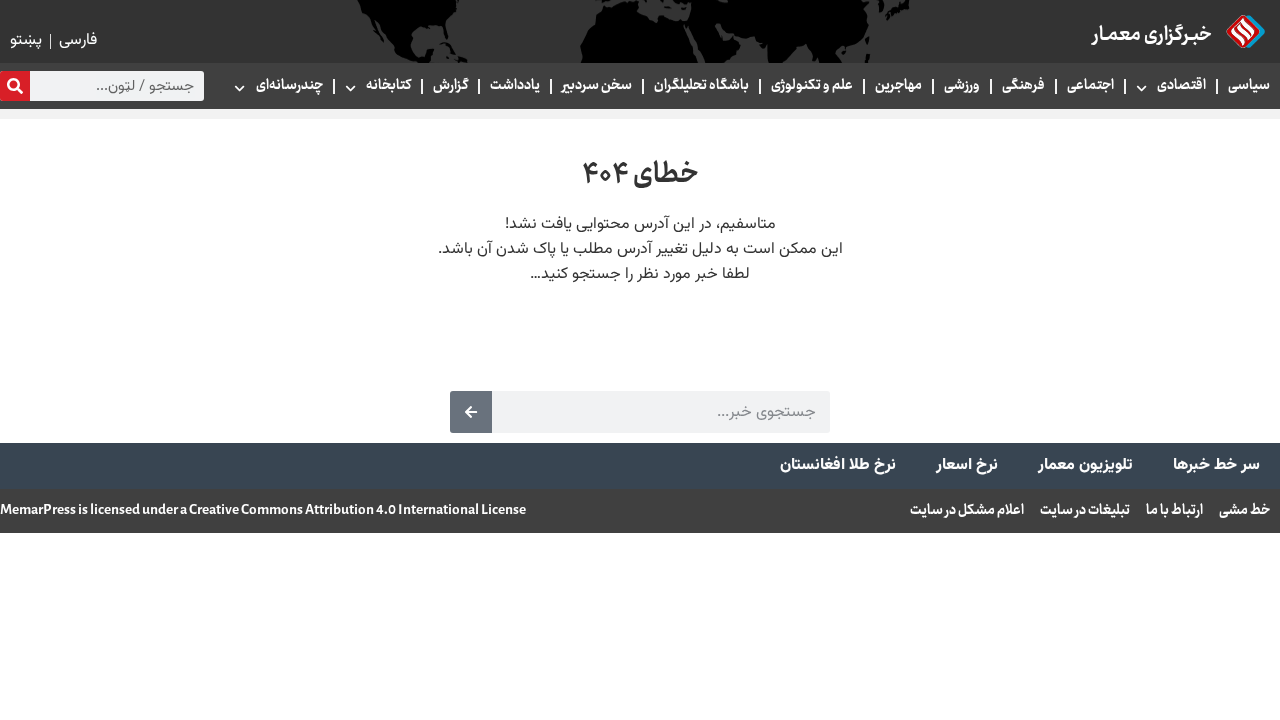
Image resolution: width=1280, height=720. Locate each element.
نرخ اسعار (967, 465)
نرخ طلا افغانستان (838, 465)
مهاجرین (898, 86)
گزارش (450, 86)
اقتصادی (1181, 86)
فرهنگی (1023, 86)
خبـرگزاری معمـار (1152, 35)
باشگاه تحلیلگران (701, 86)
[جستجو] (15, 86)
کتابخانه (388, 86)
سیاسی (1249, 86)
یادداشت (515, 86)
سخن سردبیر (597, 86)
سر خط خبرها (1216, 465)
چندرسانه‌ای (289, 86)
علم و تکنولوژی (812, 86)
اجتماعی (1090, 86)
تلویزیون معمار (1085, 465)
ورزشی (962, 86)
